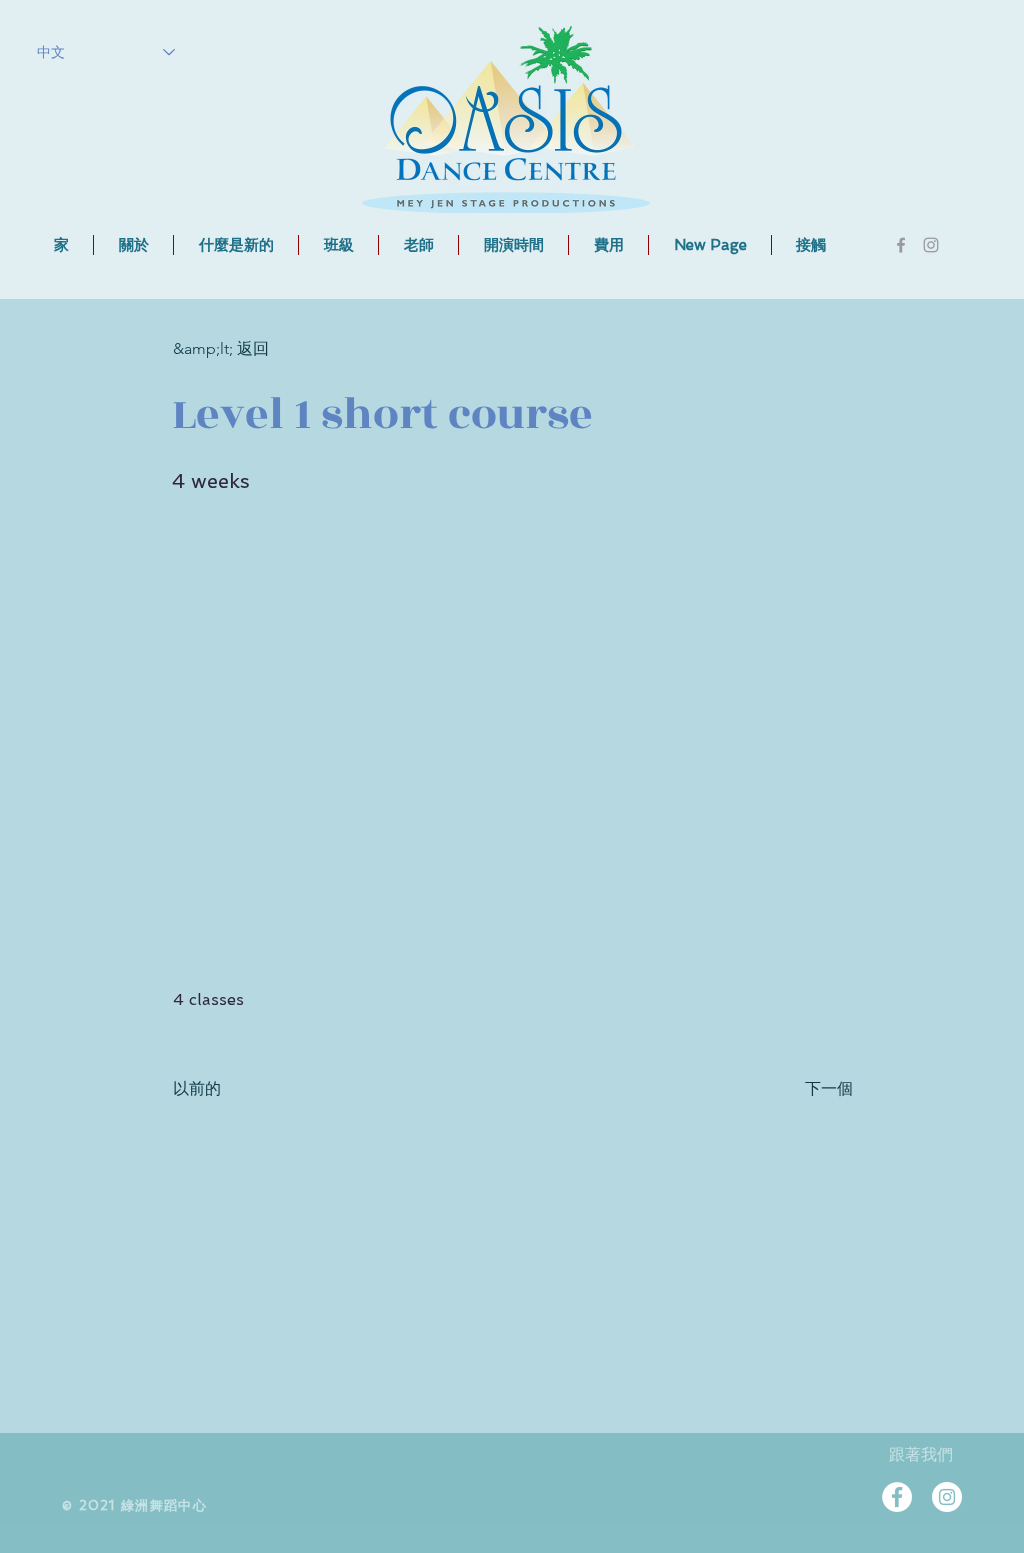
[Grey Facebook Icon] (901, 245)
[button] (338, 245)
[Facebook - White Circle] (897, 1497)
